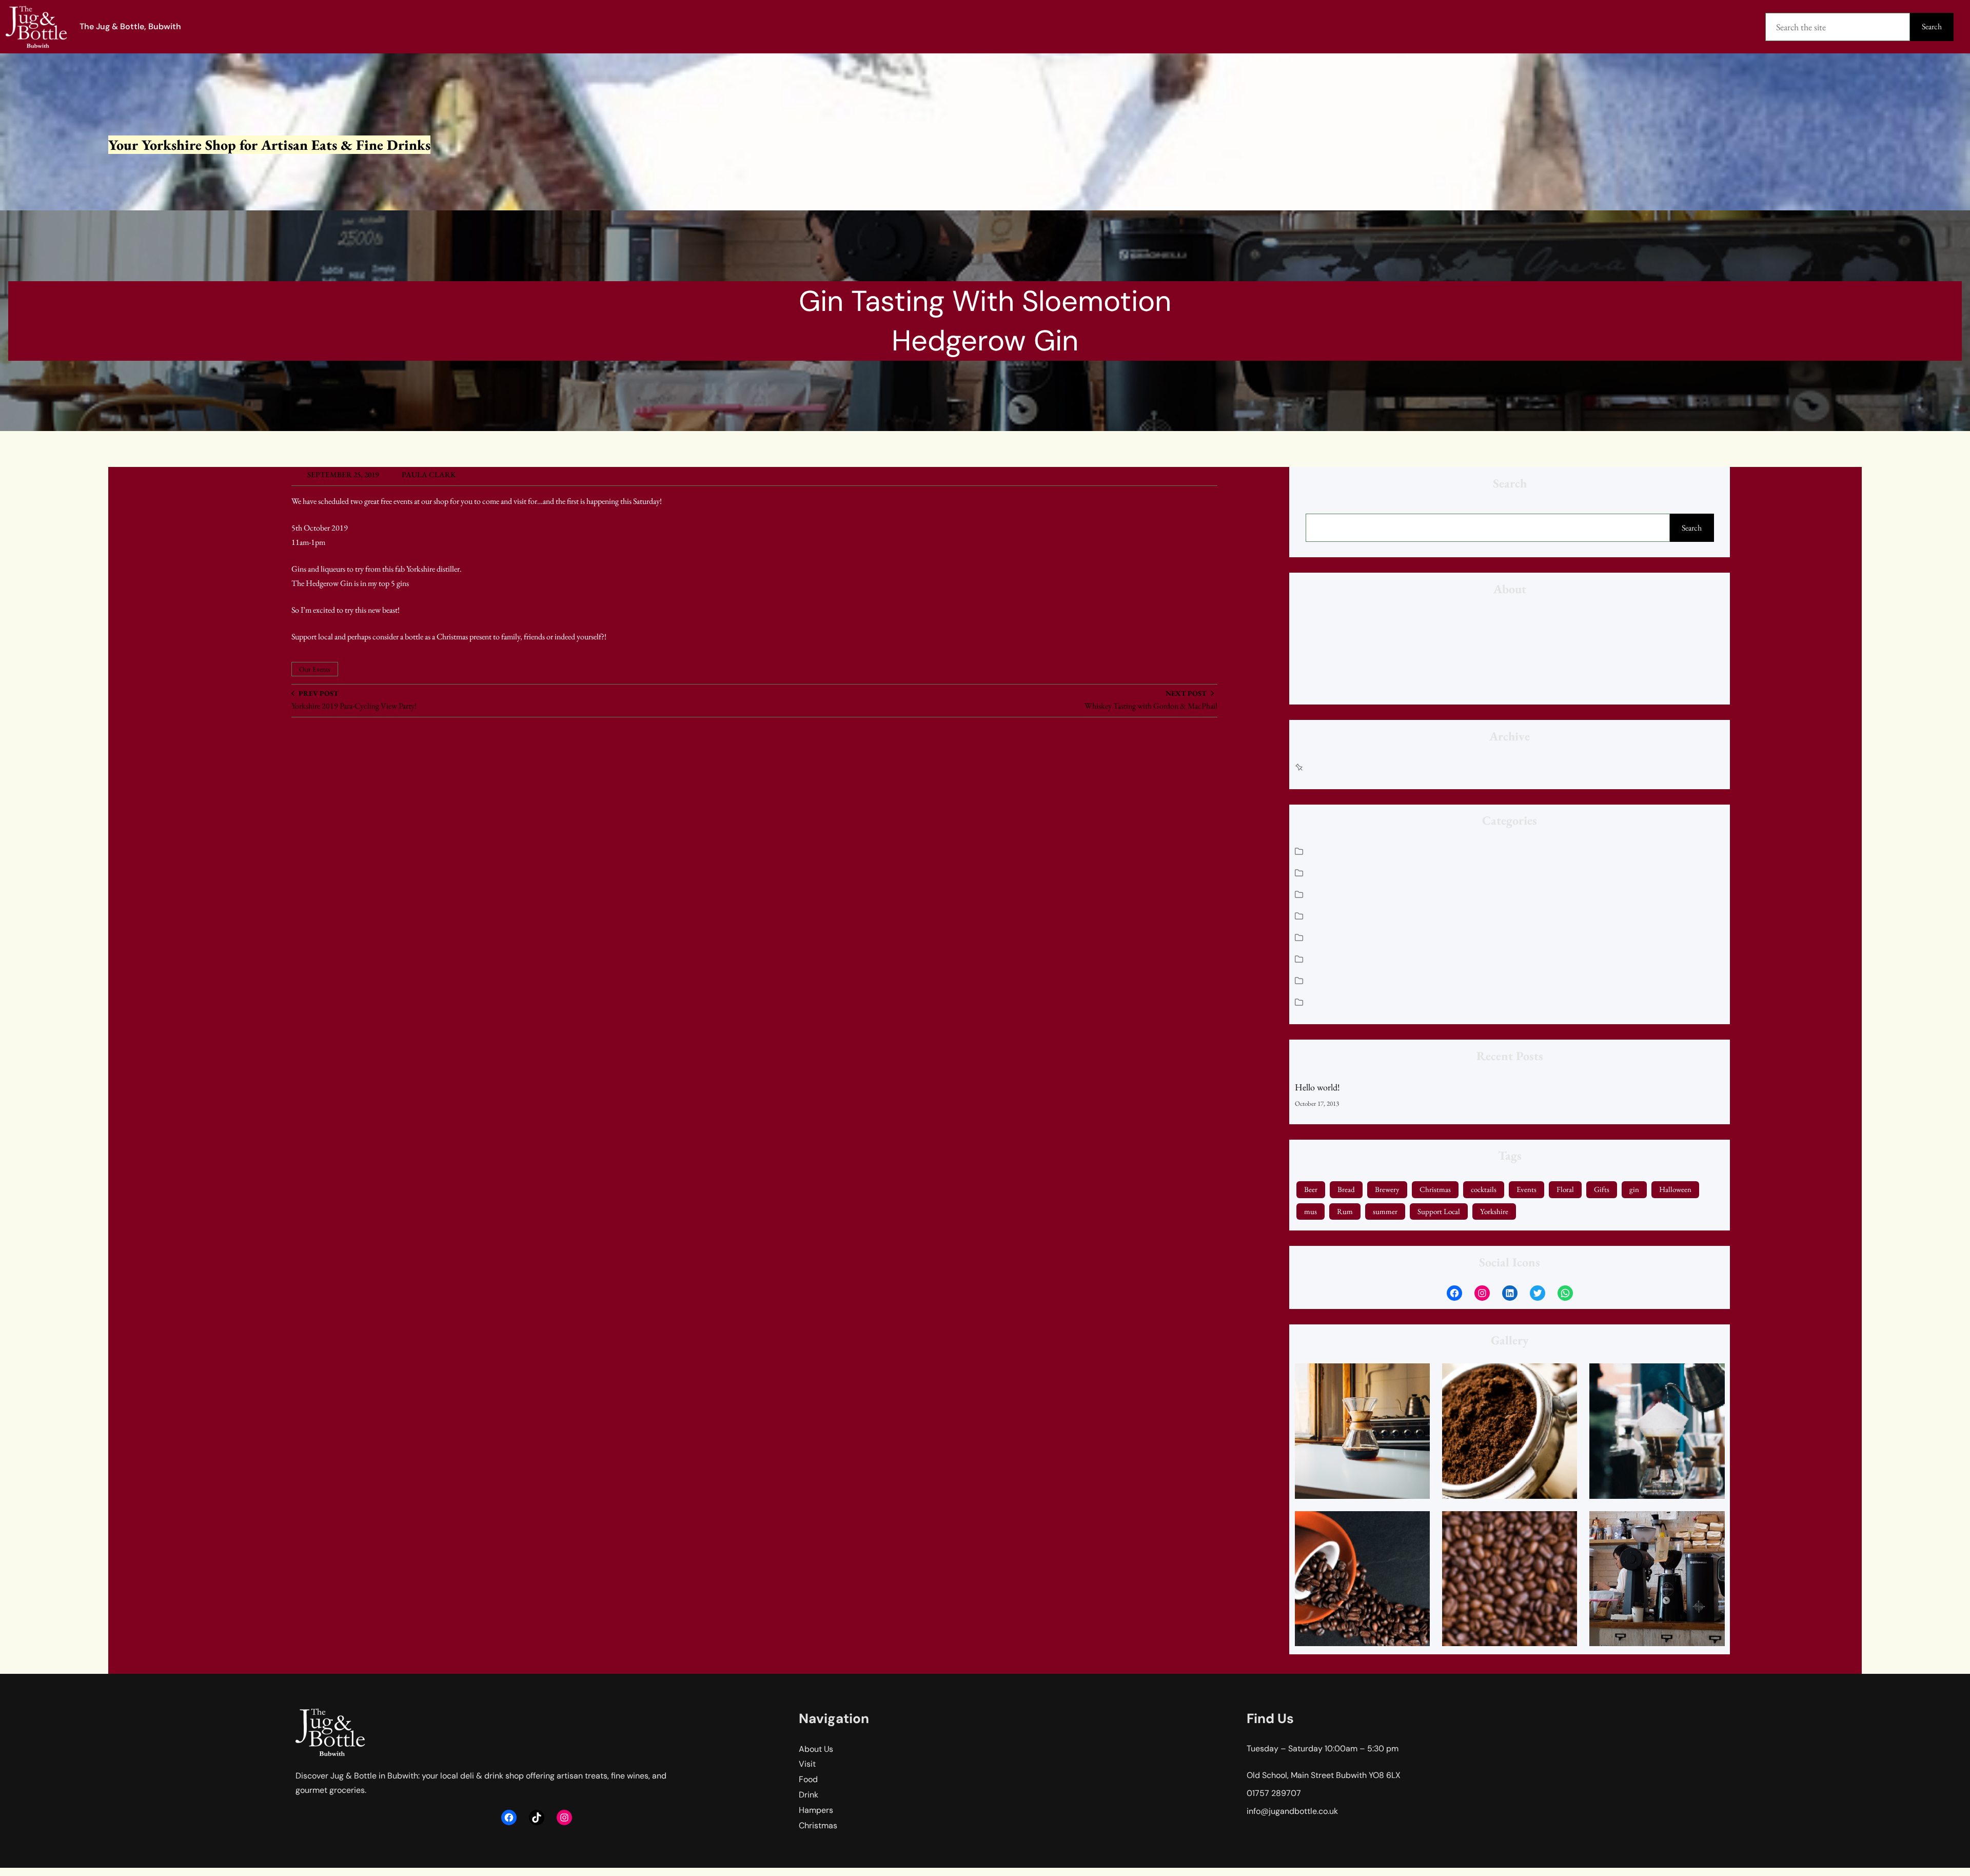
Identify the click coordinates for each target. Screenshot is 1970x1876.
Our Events (315, 669)
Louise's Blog (1334, 915)
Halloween (1675, 1189)
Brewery (1387, 1189)
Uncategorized (1336, 1001)
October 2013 (1335, 766)
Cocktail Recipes (1340, 872)
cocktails (1484, 1189)
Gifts (1602, 1189)
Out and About (1337, 958)
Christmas (1329, 851)
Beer (1311, 1189)
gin (1634, 1189)
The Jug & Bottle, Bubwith (130, 26)
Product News (1336, 980)
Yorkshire (1494, 1211)
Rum (1345, 1211)
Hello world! (1317, 1087)
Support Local (1439, 1211)
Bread (1346, 1189)
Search (1932, 26)
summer (1385, 1211)
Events (1526, 1189)
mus (1311, 1211)
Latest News (1332, 894)
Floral (1565, 1189)
